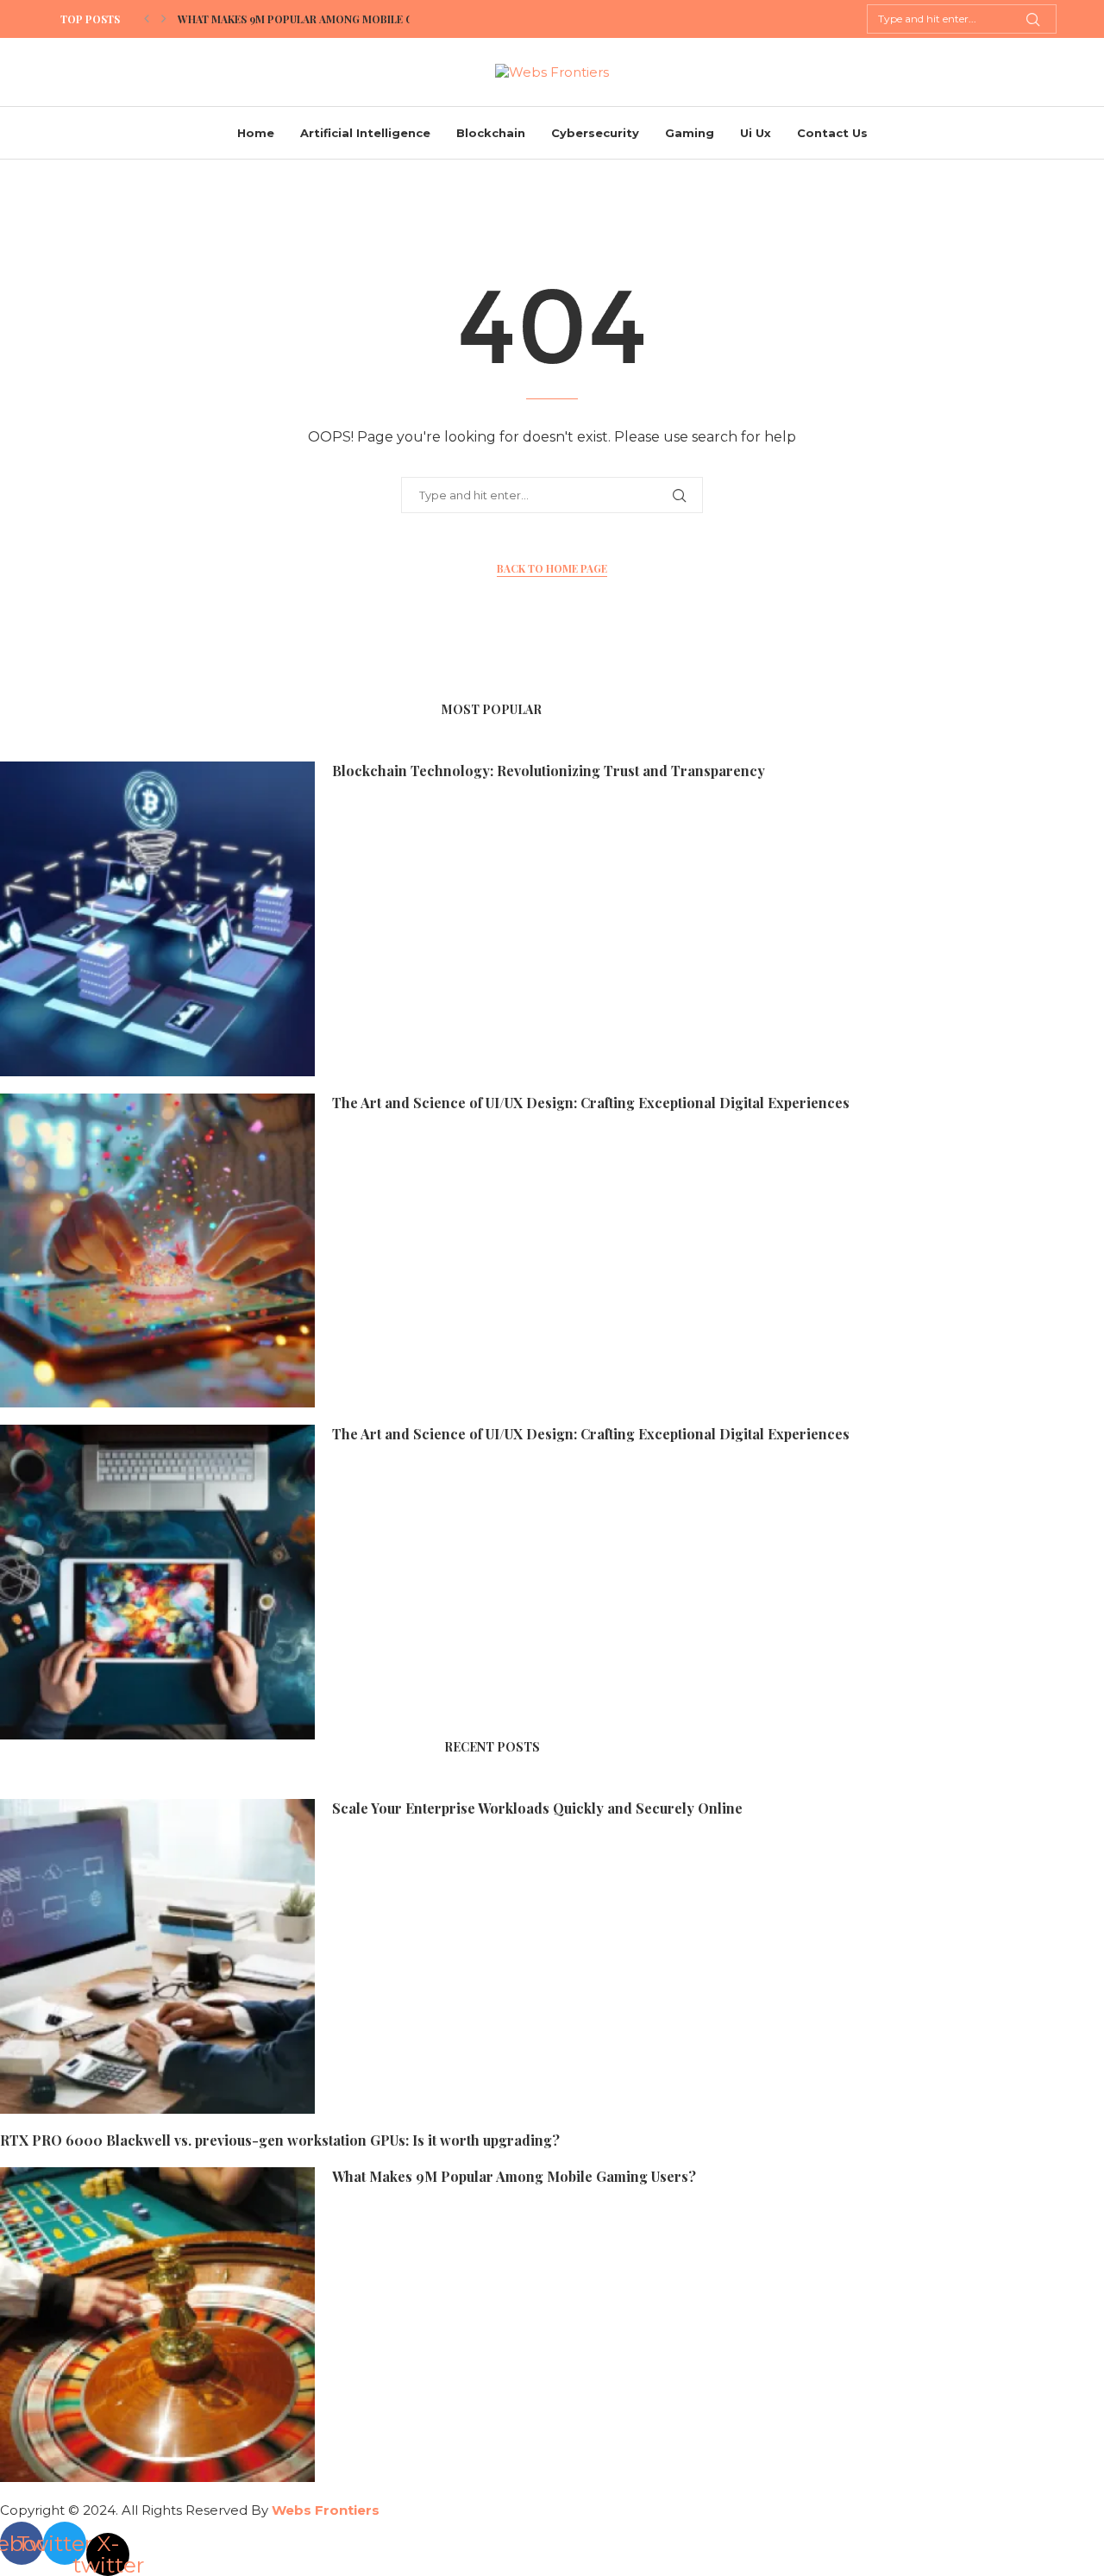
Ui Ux (756, 133)
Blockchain (491, 133)
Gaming (690, 133)
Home (256, 133)
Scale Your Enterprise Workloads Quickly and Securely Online (537, 1808)
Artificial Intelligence (365, 133)
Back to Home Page (552, 568)
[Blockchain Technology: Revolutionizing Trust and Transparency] (157, 919)
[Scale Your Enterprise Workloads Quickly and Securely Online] (157, 1956)
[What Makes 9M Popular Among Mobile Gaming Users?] (157, 2325)
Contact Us (832, 133)
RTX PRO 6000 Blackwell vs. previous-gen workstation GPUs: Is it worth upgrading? (280, 2140)
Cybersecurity (595, 133)
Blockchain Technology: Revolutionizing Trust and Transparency (549, 771)
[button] (147, 19)
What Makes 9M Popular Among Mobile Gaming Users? (333, 19)
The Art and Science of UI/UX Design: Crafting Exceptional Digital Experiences (591, 1103)
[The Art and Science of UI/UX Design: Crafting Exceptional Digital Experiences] (157, 1251)
